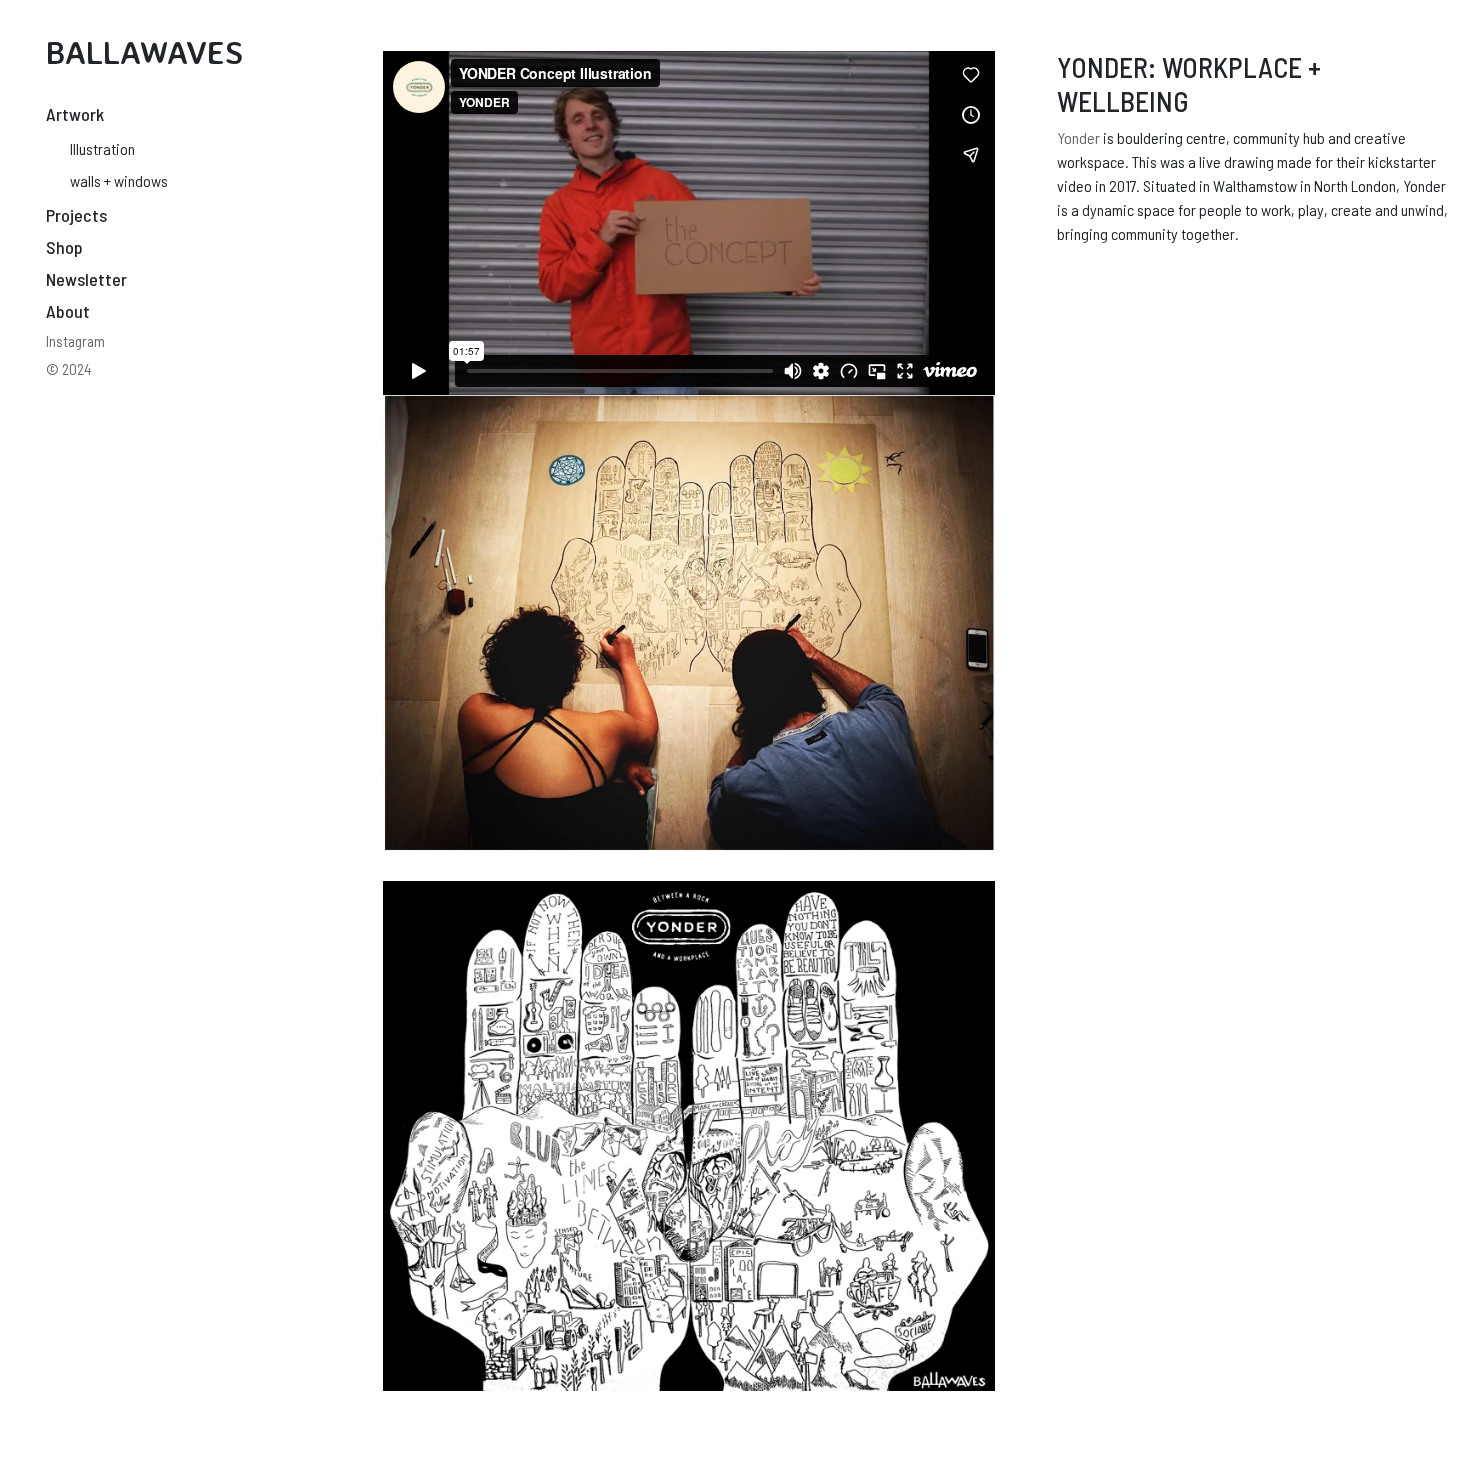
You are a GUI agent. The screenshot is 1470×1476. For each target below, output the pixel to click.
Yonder (1078, 137)
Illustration (102, 148)
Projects (76, 215)
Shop (64, 247)
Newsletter (86, 279)
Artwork (75, 114)
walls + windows (119, 180)
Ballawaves (144, 52)
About (68, 311)
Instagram (75, 341)
